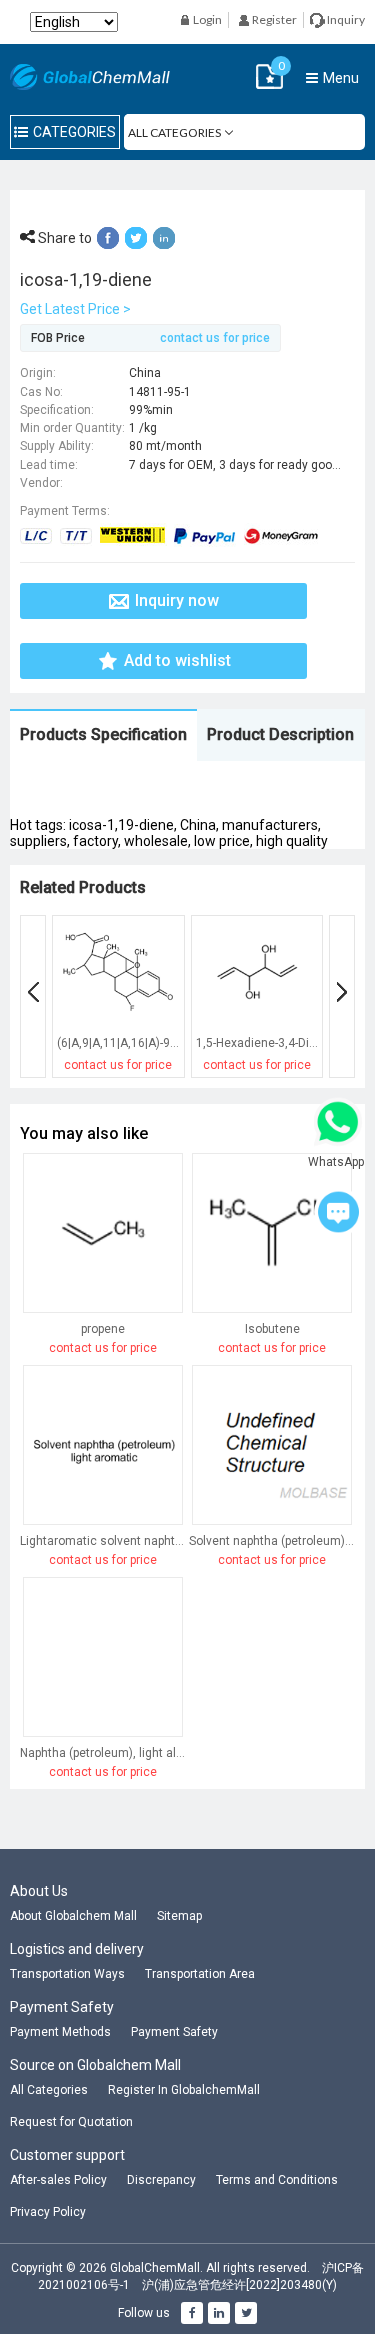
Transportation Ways (67, 1974)
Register (273, 19)
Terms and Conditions (277, 2180)
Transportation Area (200, 1974)
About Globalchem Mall (73, 1916)
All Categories (49, 2090)
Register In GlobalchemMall (184, 2090)
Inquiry (345, 19)
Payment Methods (60, 2032)
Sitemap (179, 1916)
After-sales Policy (58, 2180)
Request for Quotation (71, 2122)
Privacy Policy (48, 2212)
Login (206, 19)
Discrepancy (161, 2180)
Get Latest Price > (75, 309)
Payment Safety (174, 2032)
